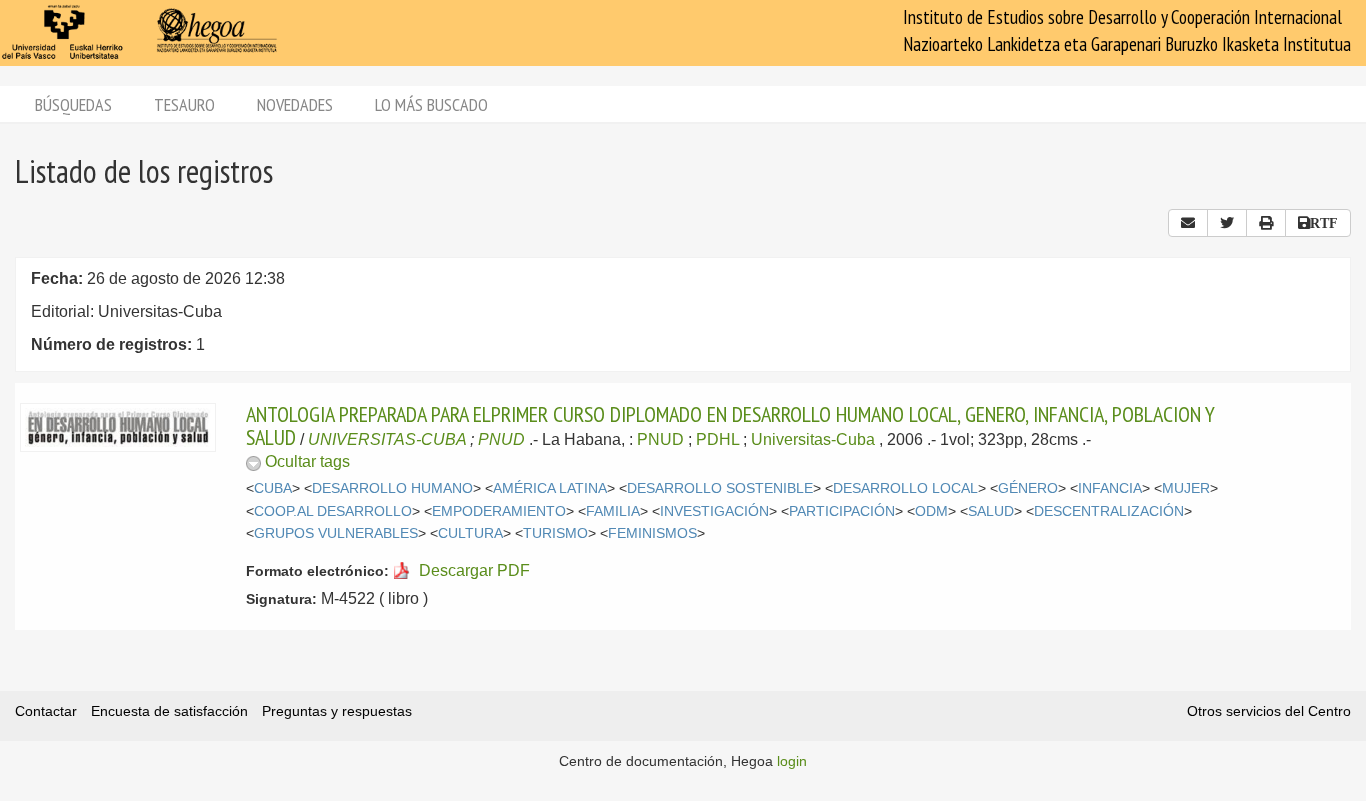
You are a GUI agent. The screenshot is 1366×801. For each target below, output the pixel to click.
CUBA (273, 488)
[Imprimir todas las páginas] (1266, 223)
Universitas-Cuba (813, 439)
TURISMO (555, 533)
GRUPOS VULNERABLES (336, 533)
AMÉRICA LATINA (550, 488)
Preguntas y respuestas (337, 711)
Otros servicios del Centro (1269, 711)
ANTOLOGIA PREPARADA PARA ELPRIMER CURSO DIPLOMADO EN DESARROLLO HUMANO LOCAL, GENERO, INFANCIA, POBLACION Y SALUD (730, 425)
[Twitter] (1227, 223)
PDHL (717, 439)
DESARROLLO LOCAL (905, 488)
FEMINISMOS (652, 533)
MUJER (1186, 488)
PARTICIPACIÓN (842, 511)
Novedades (295, 104)
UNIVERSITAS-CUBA (387, 439)
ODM (931, 511)
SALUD (991, 511)
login (792, 761)
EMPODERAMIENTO (499, 511)
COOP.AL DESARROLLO (333, 511)
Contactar (46, 711)
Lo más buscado (431, 104)
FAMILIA (613, 511)
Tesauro (184, 104)
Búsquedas (73, 104)
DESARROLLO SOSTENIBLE (720, 488)
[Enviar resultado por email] (1188, 223)
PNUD (501, 439)
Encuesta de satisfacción (169, 711)
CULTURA (470, 533)
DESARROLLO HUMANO (392, 488)
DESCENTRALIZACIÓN (1109, 511)
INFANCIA (1110, 488)
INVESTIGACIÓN (714, 511)
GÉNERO (1028, 488)
